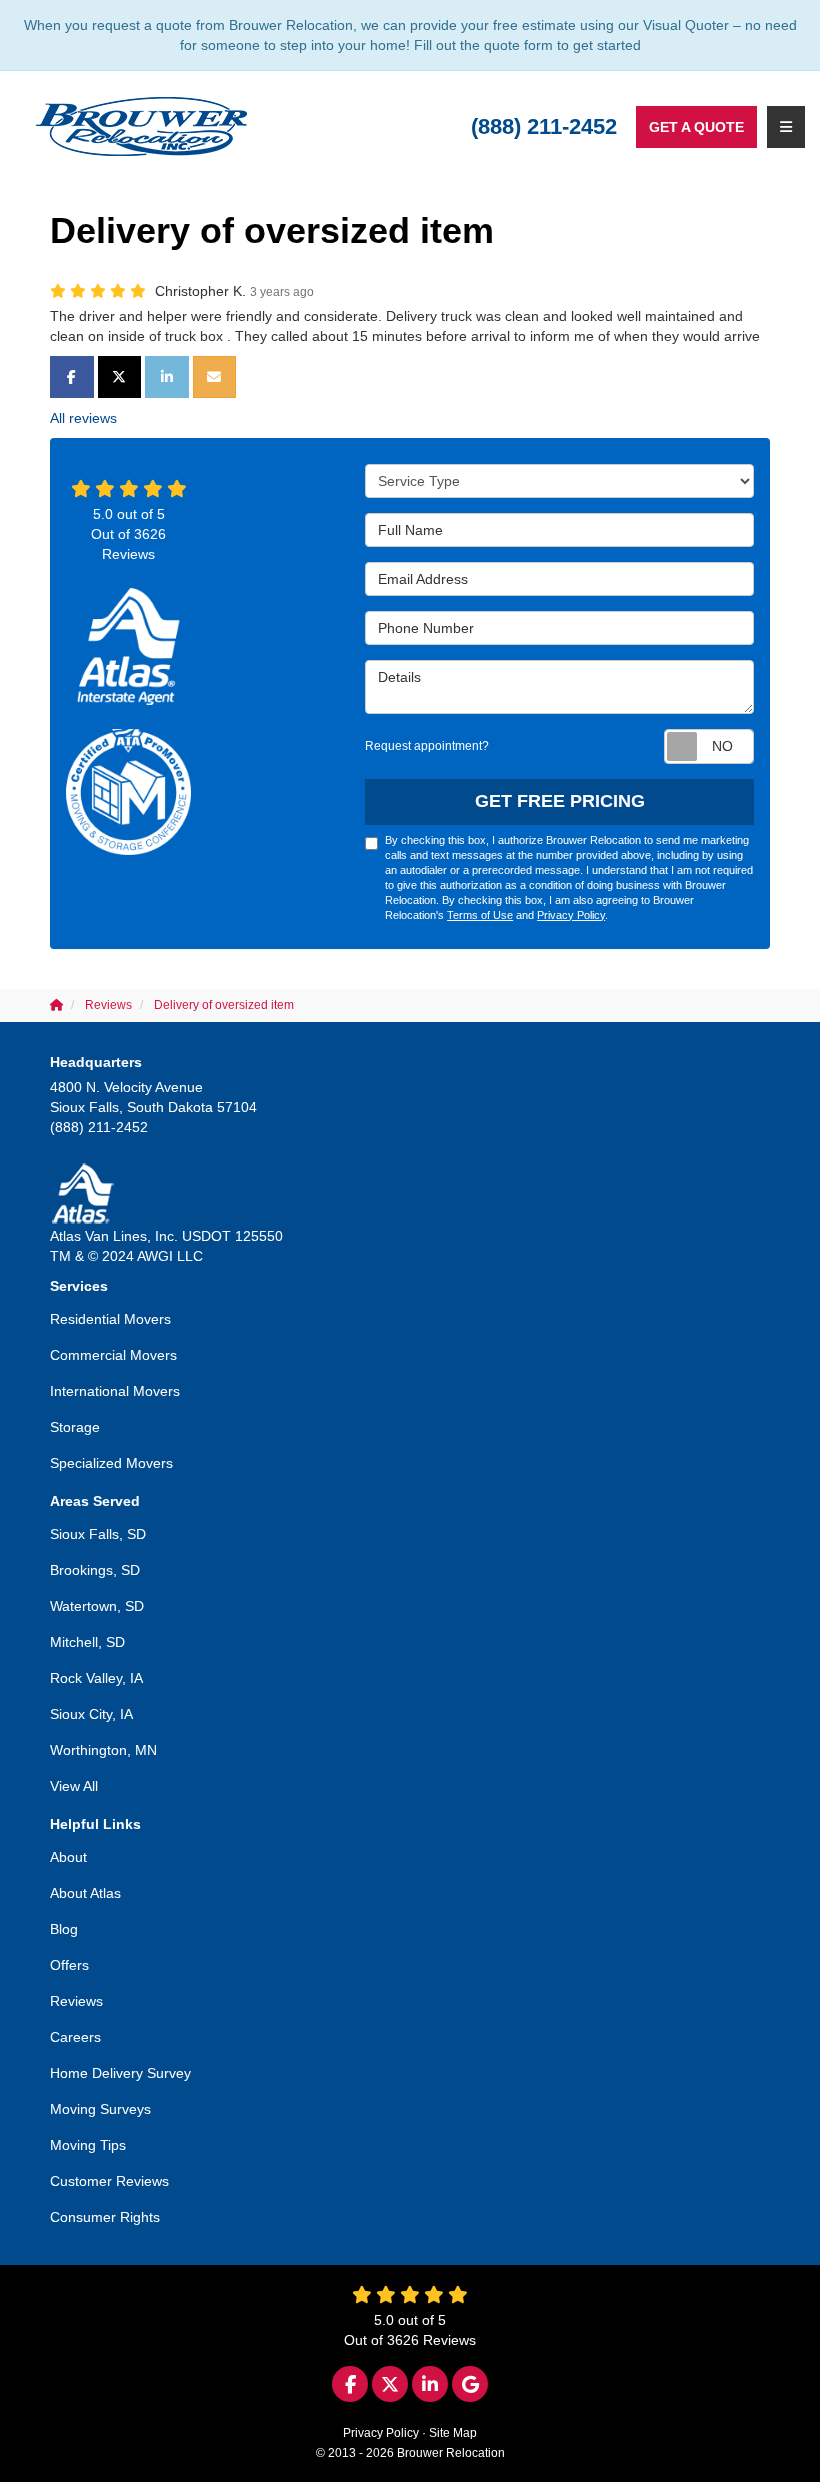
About (68, 1857)
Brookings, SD (95, 1570)
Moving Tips (88, 2145)
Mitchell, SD (87, 1642)
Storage (75, 1427)
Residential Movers (110, 1319)
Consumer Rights (105, 2217)
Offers (69, 1965)
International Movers (115, 1391)
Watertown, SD (97, 1606)
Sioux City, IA (91, 1714)
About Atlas (85, 1893)
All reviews (83, 418)
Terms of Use (480, 915)
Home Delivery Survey (120, 2073)
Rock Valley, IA (96, 1678)
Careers (75, 2037)
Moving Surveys (100, 2109)
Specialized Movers (111, 1463)
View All (74, 1786)
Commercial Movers (113, 1355)
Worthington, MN (103, 1750)
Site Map (453, 2433)
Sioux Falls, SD (98, 1534)
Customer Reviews (109, 2181)
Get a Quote (696, 127)
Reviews (76, 2001)
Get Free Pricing (560, 801)
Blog (64, 1929)
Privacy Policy (571, 915)
